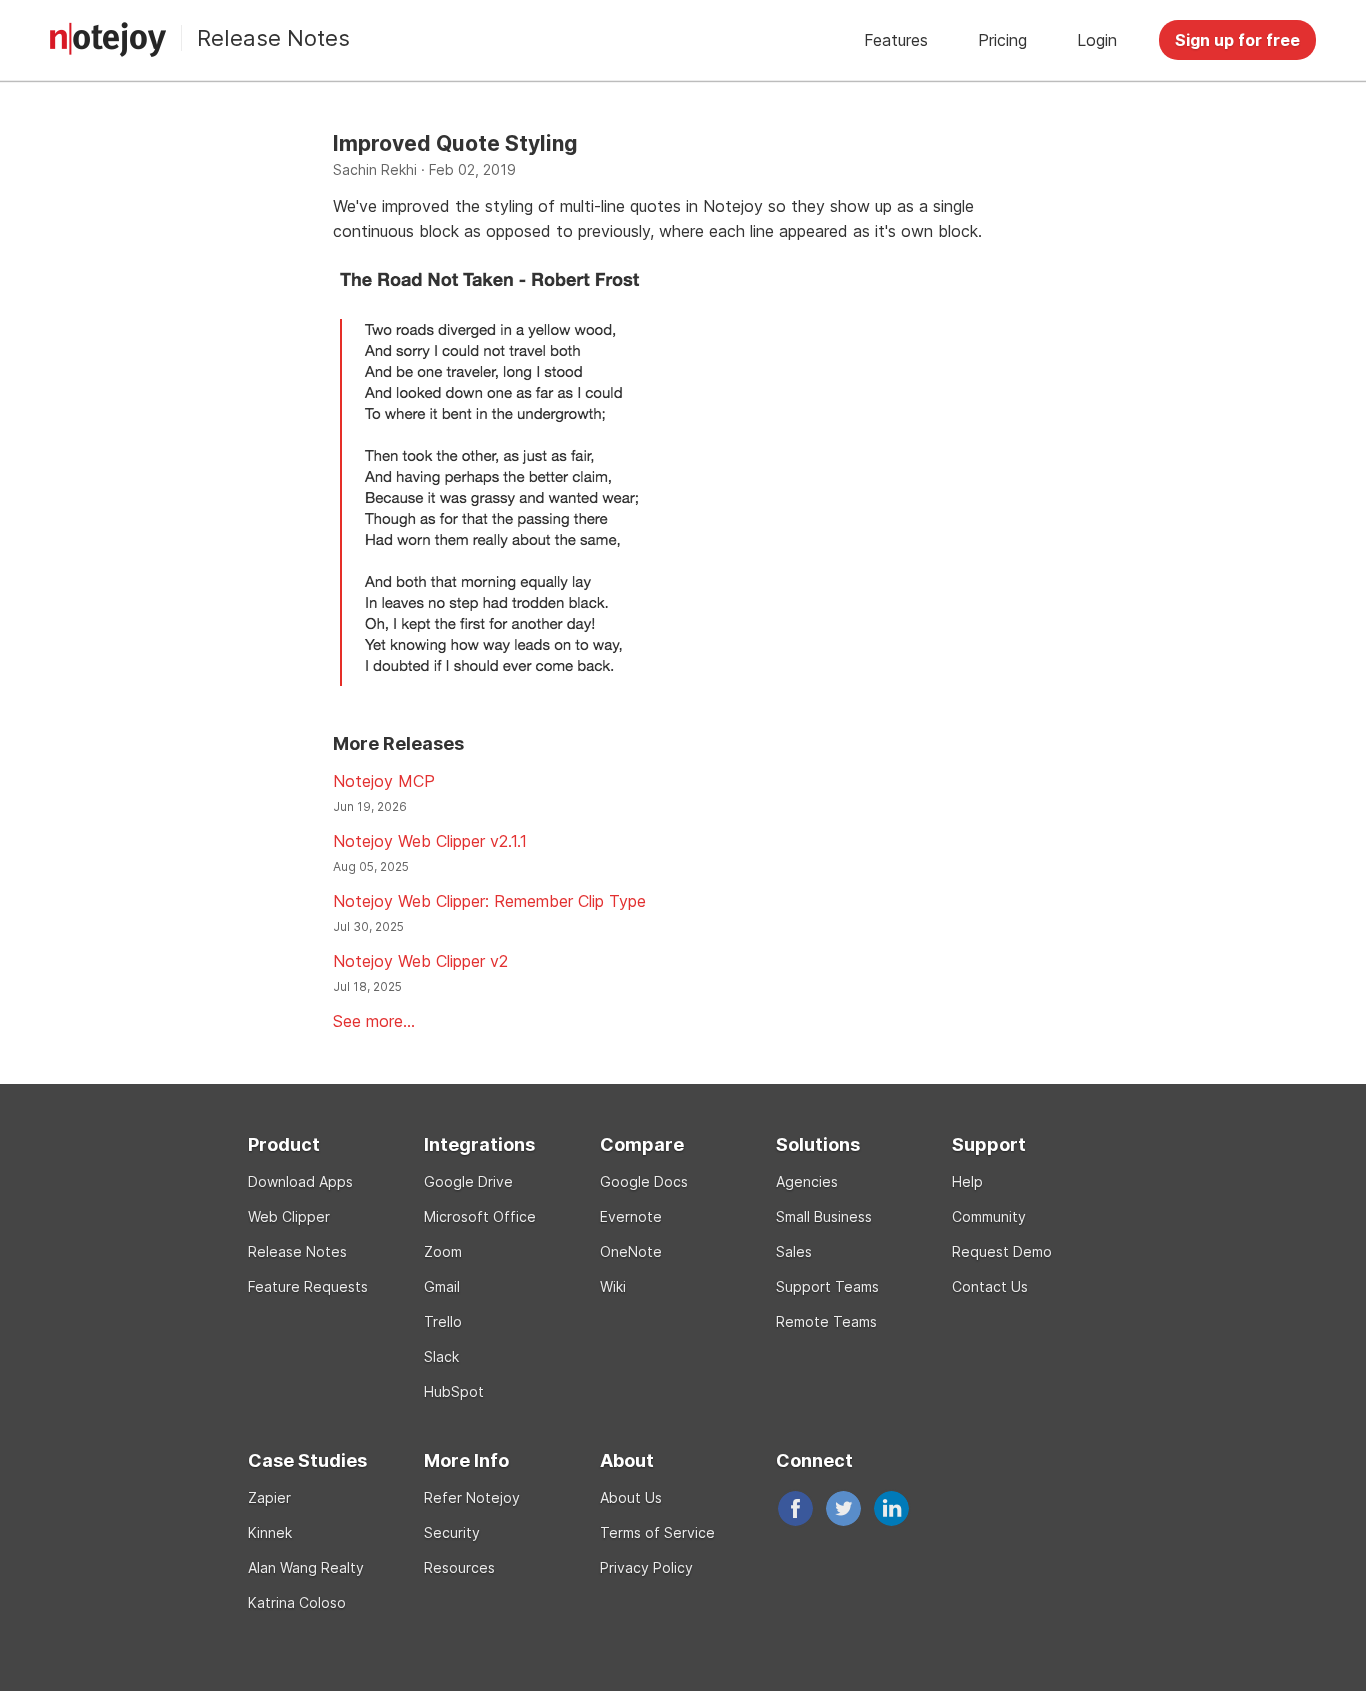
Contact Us (990, 1286)
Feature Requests (308, 1286)
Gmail (442, 1286)
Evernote (631, 1216)
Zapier (269, 1497)
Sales (794, 1251)
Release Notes (273, 38)
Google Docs (644, 1181)
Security (452, 1532)
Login (1097, 40)
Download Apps (300, 1181)
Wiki (613, 1286)
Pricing (1002, 40)
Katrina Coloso (297, 1602)
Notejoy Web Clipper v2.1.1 (430, 841)
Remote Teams (826, 1321)
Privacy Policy (646, 1567)
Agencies (807, 1181)
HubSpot (454, 1391)
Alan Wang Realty (306, 1567)
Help (967, 1181)
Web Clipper (289, 1216)
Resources (459, 1567)
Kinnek (270, 1532)
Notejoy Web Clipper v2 (420, 961)
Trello (443, 1321)
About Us (631, 1497)
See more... (374, 1021)
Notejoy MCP (384, 781)
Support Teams (827, 1286)
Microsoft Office (480, 1216)
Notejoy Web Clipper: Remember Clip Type (489, 901)
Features (896, 40)
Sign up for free (1237, 40)
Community (989, 1216)
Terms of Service (657, 1532)
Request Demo (1002, 1251)
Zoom (443, 1251)
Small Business (824, 1216)
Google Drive (468, 1181)
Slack (441, 1356)
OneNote (631, 1251)
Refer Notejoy (472, 1497)
